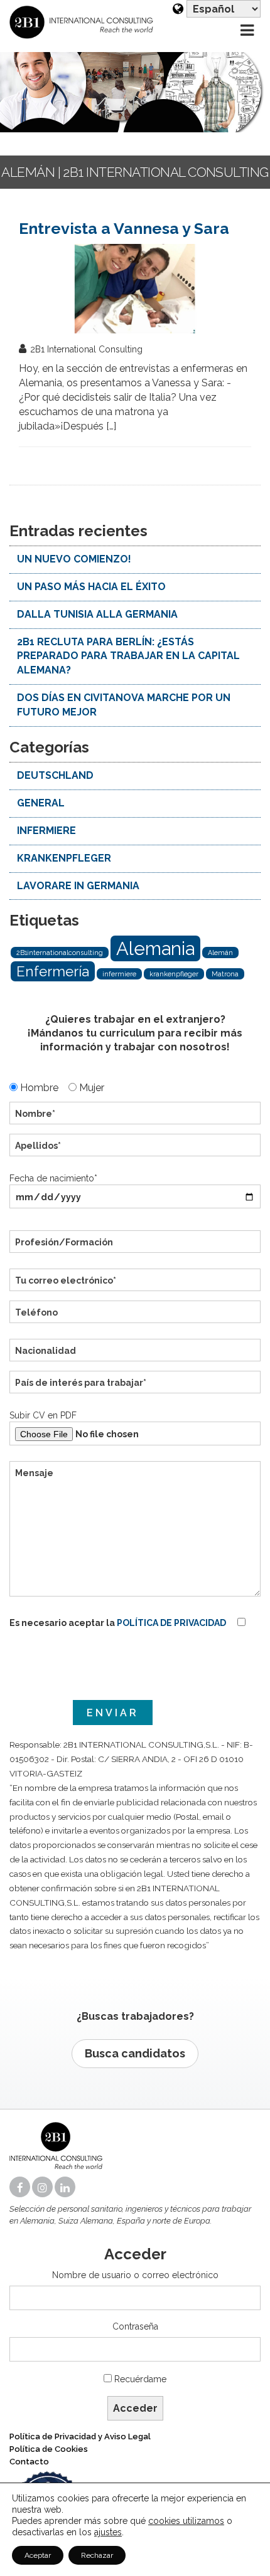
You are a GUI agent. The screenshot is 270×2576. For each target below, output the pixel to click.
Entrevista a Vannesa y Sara (124, 228)
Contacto (29, 2462)
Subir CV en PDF (43, 1415)
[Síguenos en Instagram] (43, 2188)
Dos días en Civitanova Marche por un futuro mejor (124, 705)
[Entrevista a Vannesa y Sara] (135, 289)
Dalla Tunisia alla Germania (97, 614)
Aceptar (38, 2555)
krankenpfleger (174, 974)
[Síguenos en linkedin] (66, 2188)
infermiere (46, 831)
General (41, 803)
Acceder (135, 2408)
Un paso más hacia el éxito (91, 587)
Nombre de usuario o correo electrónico (135, 2275)
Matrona (225, 974)
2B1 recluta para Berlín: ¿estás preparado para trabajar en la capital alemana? (128, 656)
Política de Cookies (49, 2449)
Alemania (155, 948)
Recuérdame (140, 2379)
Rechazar (97, 2555)
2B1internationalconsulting (60, 953)
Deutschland (55, 775)
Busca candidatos (135, 2053)
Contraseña (135, 2326)
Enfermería (53, 971)
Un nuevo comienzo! (74, 559)
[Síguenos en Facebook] (21, 2188)
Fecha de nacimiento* (53, 1178)
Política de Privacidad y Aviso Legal (80, 2436)
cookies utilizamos (186, 2521)
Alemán (220, 953)
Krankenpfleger (64, 858)
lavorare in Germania (78, 886)
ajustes (108, 2532)
